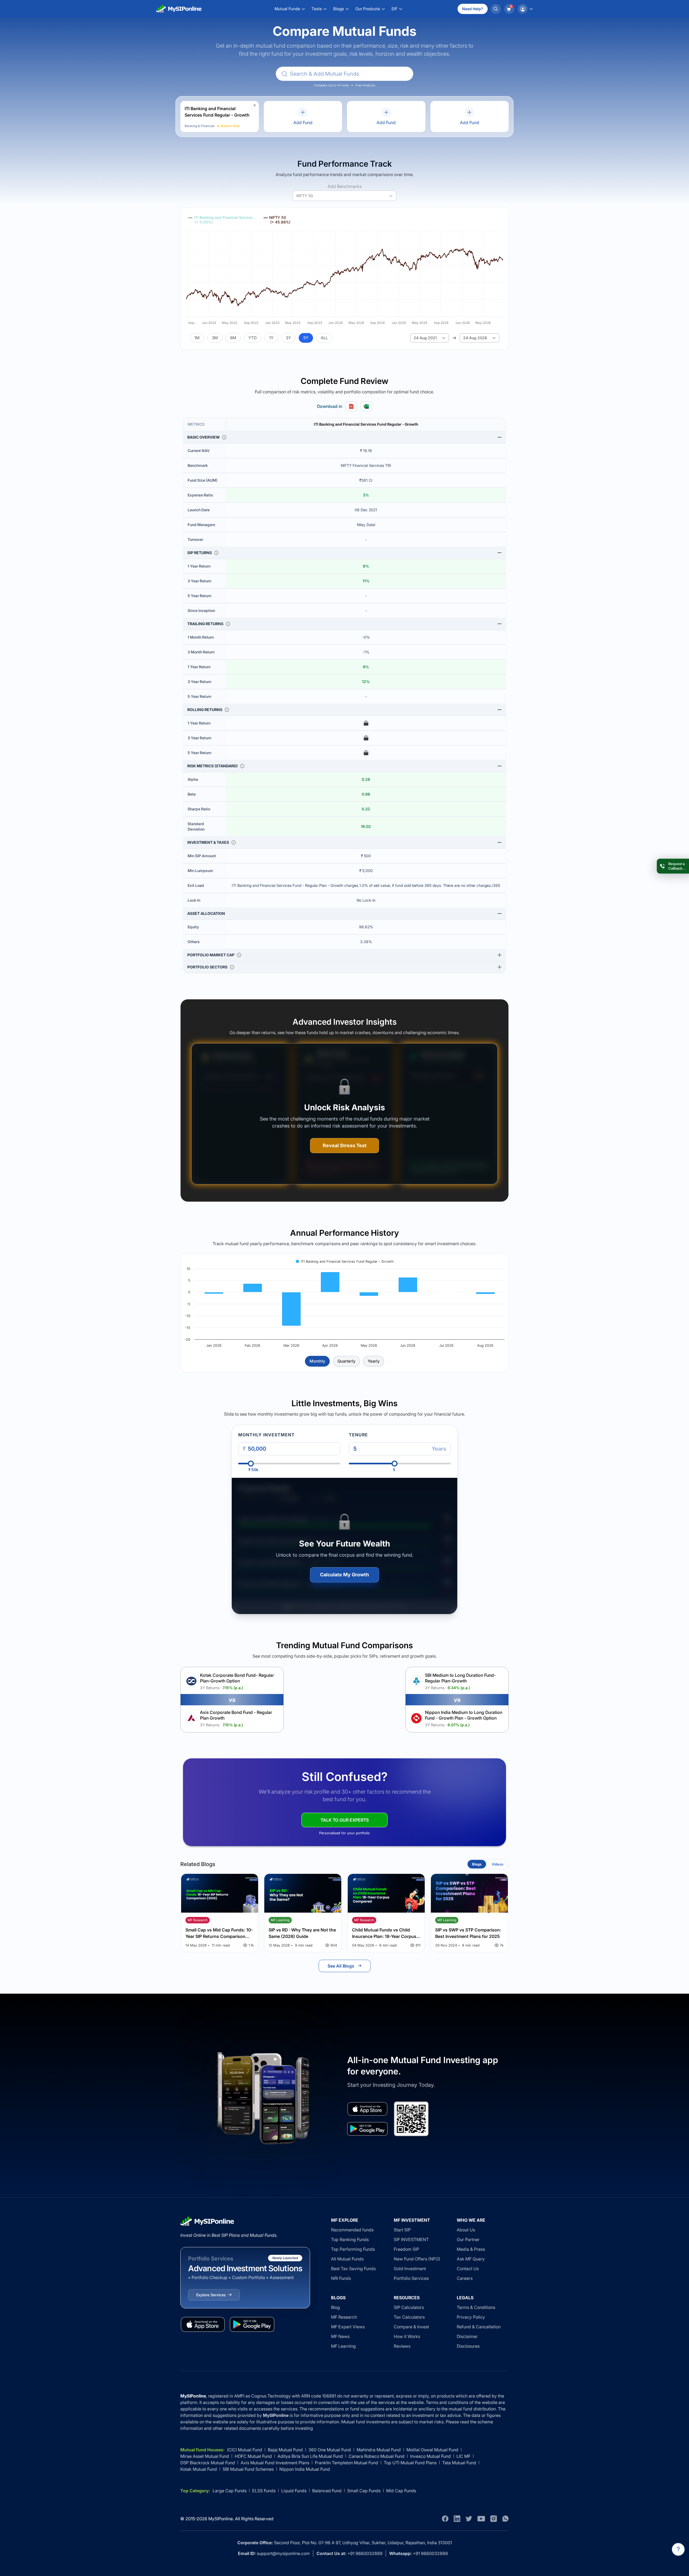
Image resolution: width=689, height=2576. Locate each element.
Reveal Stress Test (345, 1145)
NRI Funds (341, 2278)
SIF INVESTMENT (411, 2239)
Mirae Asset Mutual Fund (205, 2456)
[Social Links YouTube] (481, 2519)
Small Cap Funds (364, 2491)
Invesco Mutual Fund (430, 2456)
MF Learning (343, 2346)
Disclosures (468, 2346)
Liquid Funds (294, 2491)
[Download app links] (367, 2109)
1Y (271, 338)
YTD (253, 338)
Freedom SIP (406, 2249)
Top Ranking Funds (350, 2239)
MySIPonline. (221, 2519)
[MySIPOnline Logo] (179, 9)
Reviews (402, 2346)
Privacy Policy (471, 2317)
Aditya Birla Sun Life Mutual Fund (310, 2456)
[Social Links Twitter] (469, 2519)
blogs (477, 1864)
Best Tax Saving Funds (353, 2269)
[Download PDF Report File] (351, 406)
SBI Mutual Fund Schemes (248, 2469)
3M (215, 338)
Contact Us (468, 2269)
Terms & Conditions (476, 2307)
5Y (306, 338)
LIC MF (463, 2456)
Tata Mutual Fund (459, 2463)
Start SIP (402, 2230)
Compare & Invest (411, 2327)
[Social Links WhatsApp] (505, 2519)
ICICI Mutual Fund (245, 2450)
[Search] (496, 9)
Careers (465, 2278)
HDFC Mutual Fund (253, 2456)
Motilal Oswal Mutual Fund (432, 2450)
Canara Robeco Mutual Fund (377, 2456)
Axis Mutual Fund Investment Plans (275, 2463)
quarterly (346, 1361)
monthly (317, 1361)
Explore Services (211, 2295)
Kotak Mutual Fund (199, 2469)
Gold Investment (410, 2269)
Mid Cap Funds (401, 2491)
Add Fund (303, 122)
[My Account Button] (525, 9)
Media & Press (471, 2249)
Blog (335, 2307)
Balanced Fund (327, 2491)
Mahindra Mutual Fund (379, 2450)
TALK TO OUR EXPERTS (345, 1820)
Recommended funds (352, 2230)
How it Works (407, 2336)
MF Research (344, 2317)
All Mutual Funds (347, 2259)
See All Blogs (341, 1966)
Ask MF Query (471, 2259)
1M (197, 338)
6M (233, 338)
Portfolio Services (411, 2278)
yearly (374, 1361)
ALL (324, 338)
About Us (466, 2230)
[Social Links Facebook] (445, 2519)
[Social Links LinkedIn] (457, 2519)
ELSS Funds (264, 2491)
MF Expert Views (348, 2327)
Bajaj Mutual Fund (285, 2450)
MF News (340, 2336)
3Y (288, 338)
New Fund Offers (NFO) (417, 2259)
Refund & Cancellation (479, 2327)
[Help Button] (678, 2549)
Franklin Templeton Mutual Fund (347, 2463)
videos (498, 1864)
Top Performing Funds (353, 2249)
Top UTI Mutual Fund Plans (410, 2463)
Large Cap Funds (230, 2491)
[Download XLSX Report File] (366, 406)
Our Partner (468, 2239)
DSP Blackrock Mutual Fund (208, 2463)
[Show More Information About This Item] (224, 437)
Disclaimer (467, 2336)
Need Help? (473, 9)
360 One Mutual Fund (330, 2450)
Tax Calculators (409, 2317)
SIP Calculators (409, 2307)
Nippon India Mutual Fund (305, 2469)
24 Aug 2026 (475, 338)
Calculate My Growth (344, 1575)
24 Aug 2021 (425, 338)
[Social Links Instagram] (494, 2519)
